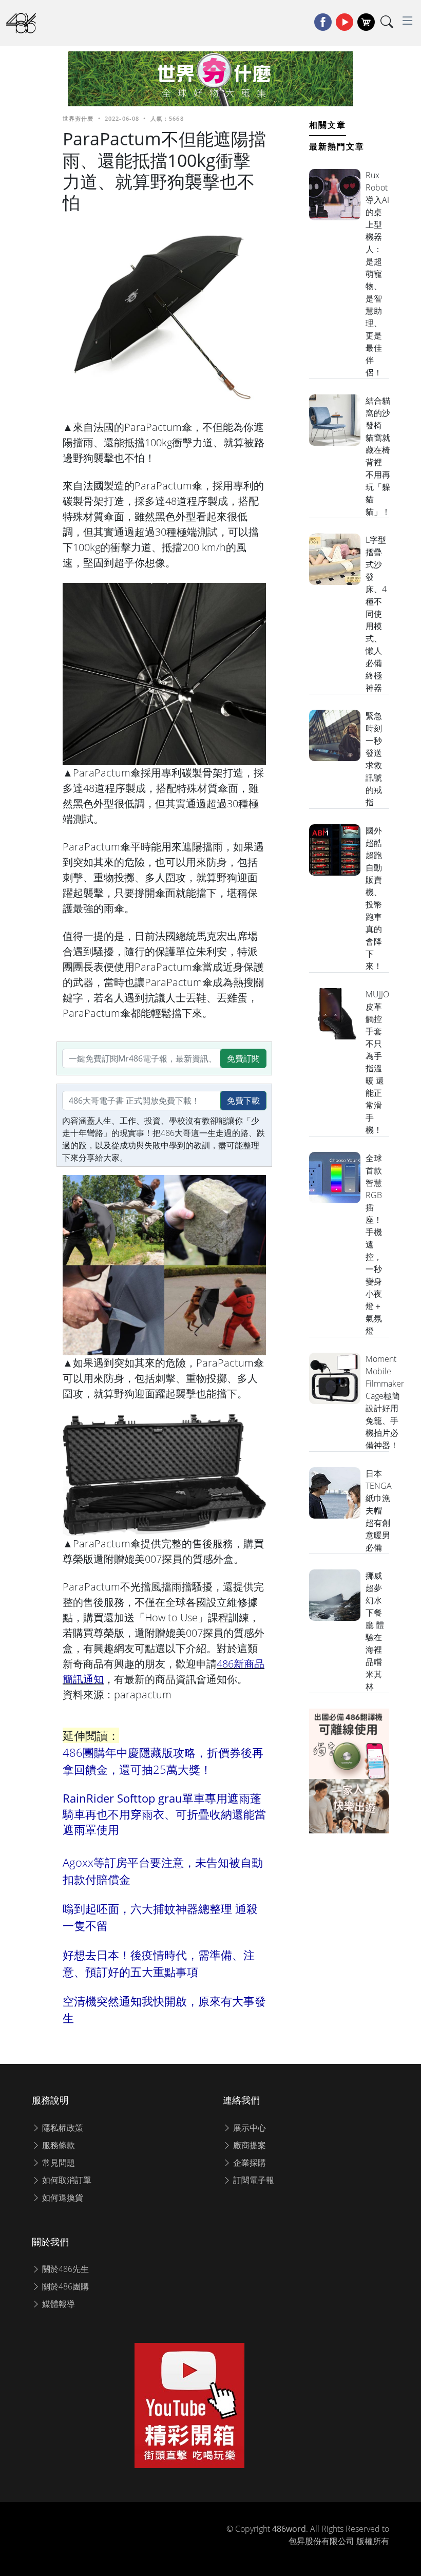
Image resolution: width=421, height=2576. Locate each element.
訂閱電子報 (253, 2180)
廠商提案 (248, 2145)
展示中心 (248, 2128)
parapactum (143, 1694)
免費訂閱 (243, 1058)
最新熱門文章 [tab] (337, 146)
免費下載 (243, 1101)
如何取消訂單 (66, 2180)
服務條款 (58, 2145)
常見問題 (58, 2163)
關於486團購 (64, 2286)
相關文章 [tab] (328, 125)
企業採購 (248, 2163)
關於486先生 (64, 2269)
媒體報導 (58, 2304)
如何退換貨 (62, 2198)
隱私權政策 (62, 2128)
